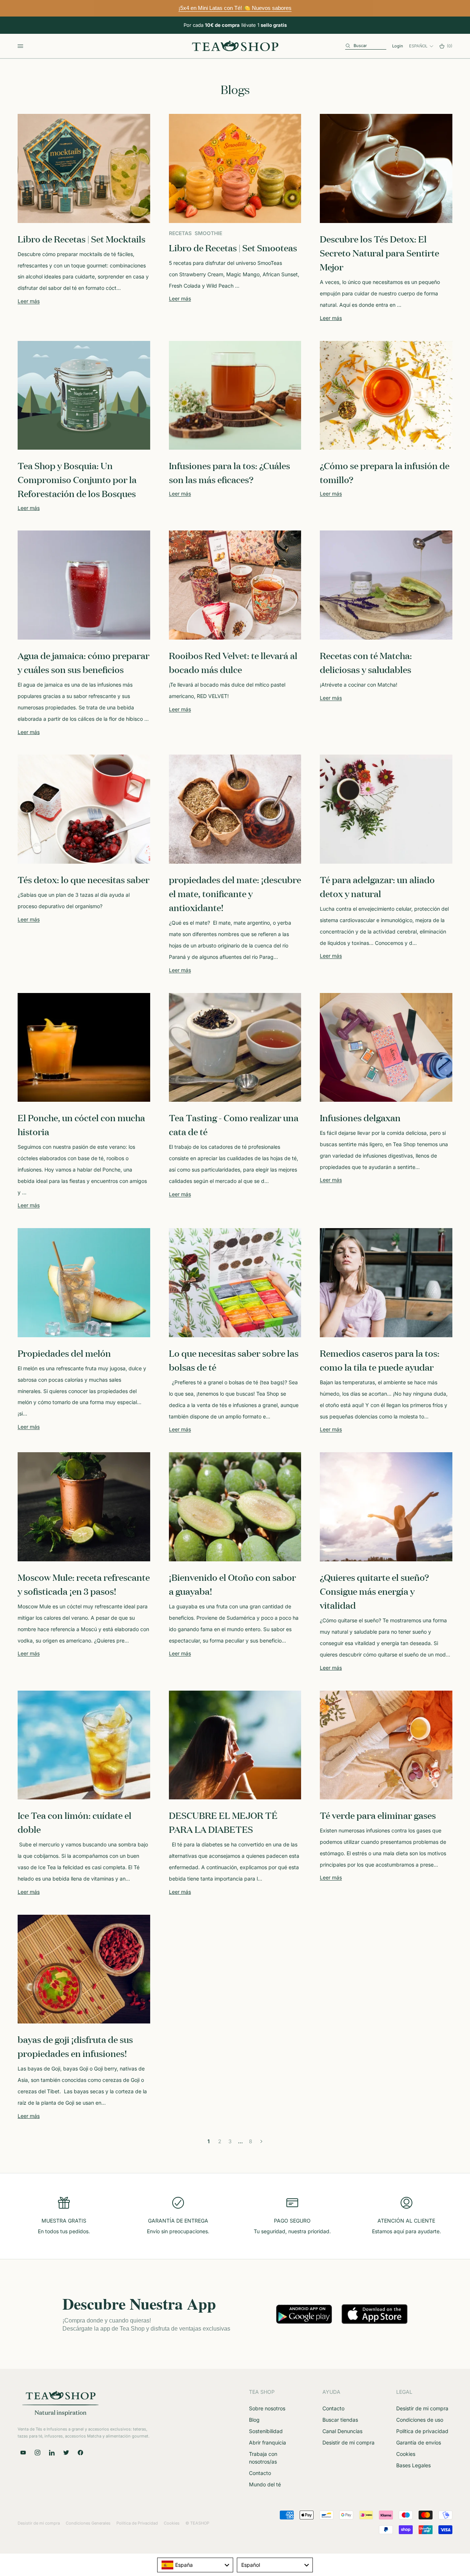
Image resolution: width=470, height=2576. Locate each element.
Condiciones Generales (88, 2523)
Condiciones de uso (420, 2420)
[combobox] (195, 2565)
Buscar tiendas (340, 2420)
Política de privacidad (422, 2431)
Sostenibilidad (266, 2431)
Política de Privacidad (137, 2523)
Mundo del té (265, 2484)
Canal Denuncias (342, 2431)
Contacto (260, 2473)
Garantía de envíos (419, 2442)
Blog (254, 2420)
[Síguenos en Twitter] (66, 2453)
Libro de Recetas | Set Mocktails (82, 239)
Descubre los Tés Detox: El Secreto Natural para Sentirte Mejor (379, 253)
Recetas (180, 233)
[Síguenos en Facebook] (80, 2453)
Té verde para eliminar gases (378, 1815)
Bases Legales (413, 2465)
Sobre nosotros (267, 2408)
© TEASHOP (197, 2523)
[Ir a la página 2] (261, 2141)
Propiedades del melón (64, 1353)
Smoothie (208, 233)
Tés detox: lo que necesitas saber (84, 879)
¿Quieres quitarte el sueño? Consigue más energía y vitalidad (374, 1591)
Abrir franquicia (267, 2442)
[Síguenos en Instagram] (37, 2453)
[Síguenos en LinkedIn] (52, 2453)
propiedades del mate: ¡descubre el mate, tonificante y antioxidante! (235, 893)
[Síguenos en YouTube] (23, 2453)
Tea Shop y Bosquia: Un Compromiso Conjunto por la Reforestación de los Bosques (77, 479)
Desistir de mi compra (348, 2442)
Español (418, 46)
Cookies (406, 2454)
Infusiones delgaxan (360, 1118)
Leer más (29, 301)
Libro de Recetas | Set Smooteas (233, 248)
